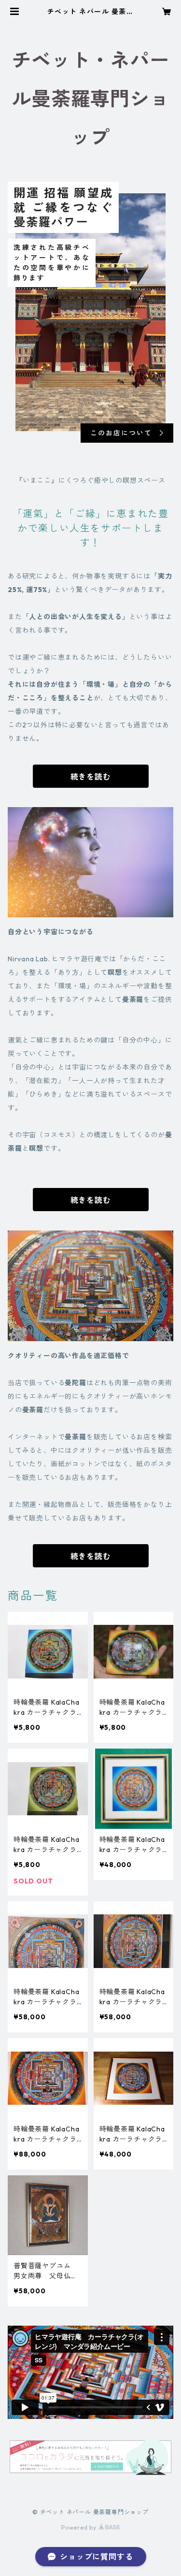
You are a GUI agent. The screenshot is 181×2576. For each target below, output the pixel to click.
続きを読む (91, 777)
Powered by (80, 2527)
